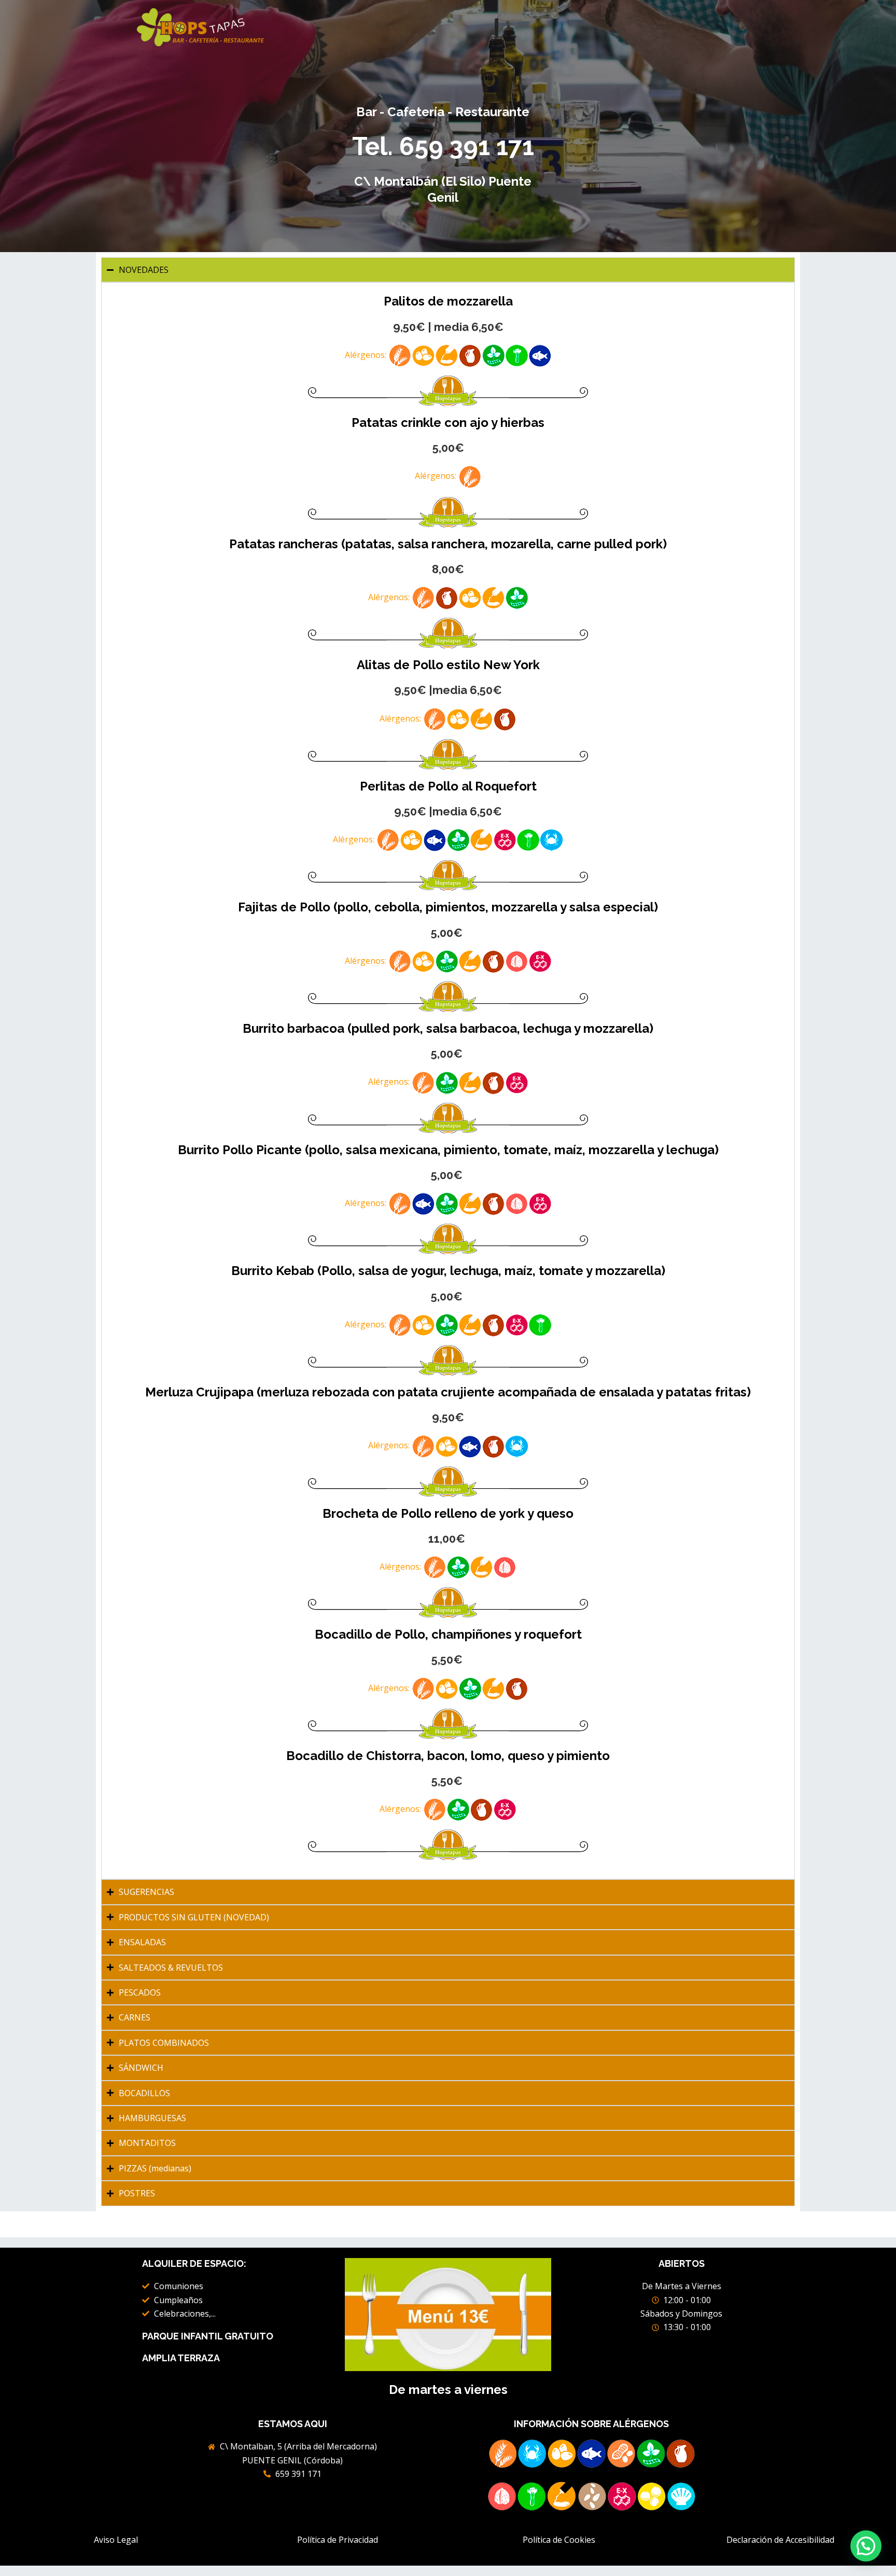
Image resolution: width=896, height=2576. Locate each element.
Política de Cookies (559, 2540)
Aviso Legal (116, 2540)
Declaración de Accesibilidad (780, 2540)
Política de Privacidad (338, 2540)
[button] (866, 2546)
